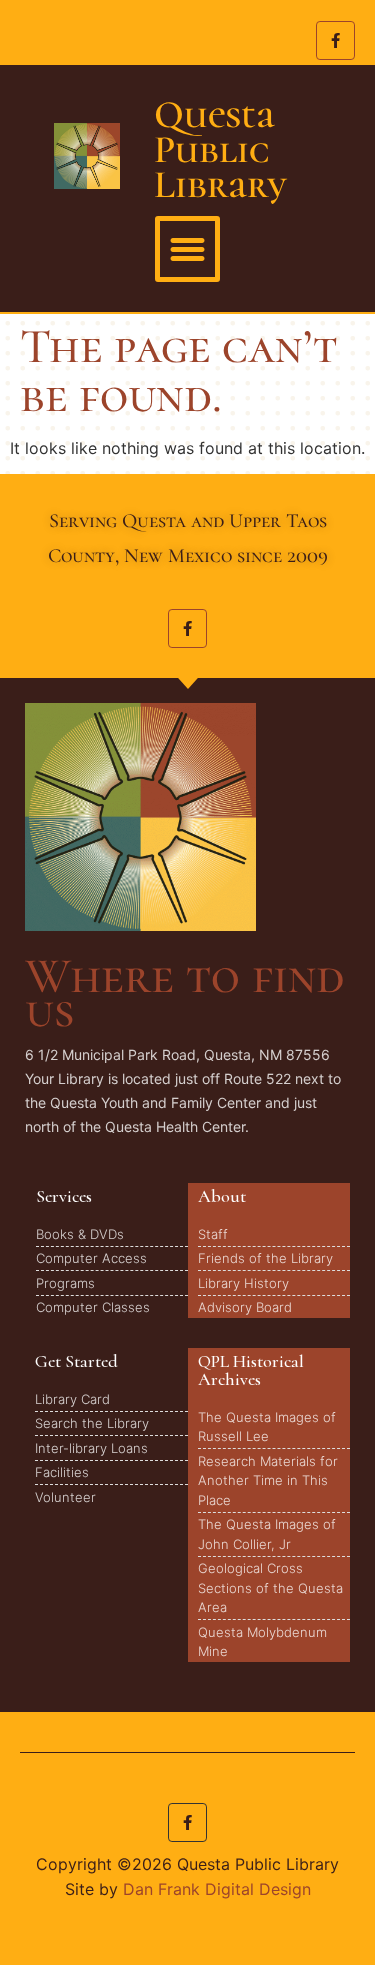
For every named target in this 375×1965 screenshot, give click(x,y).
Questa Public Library (220, 149)
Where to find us (184, 993)
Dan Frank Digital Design (217, 1889)
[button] (188, 249)
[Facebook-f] (335, 40)
